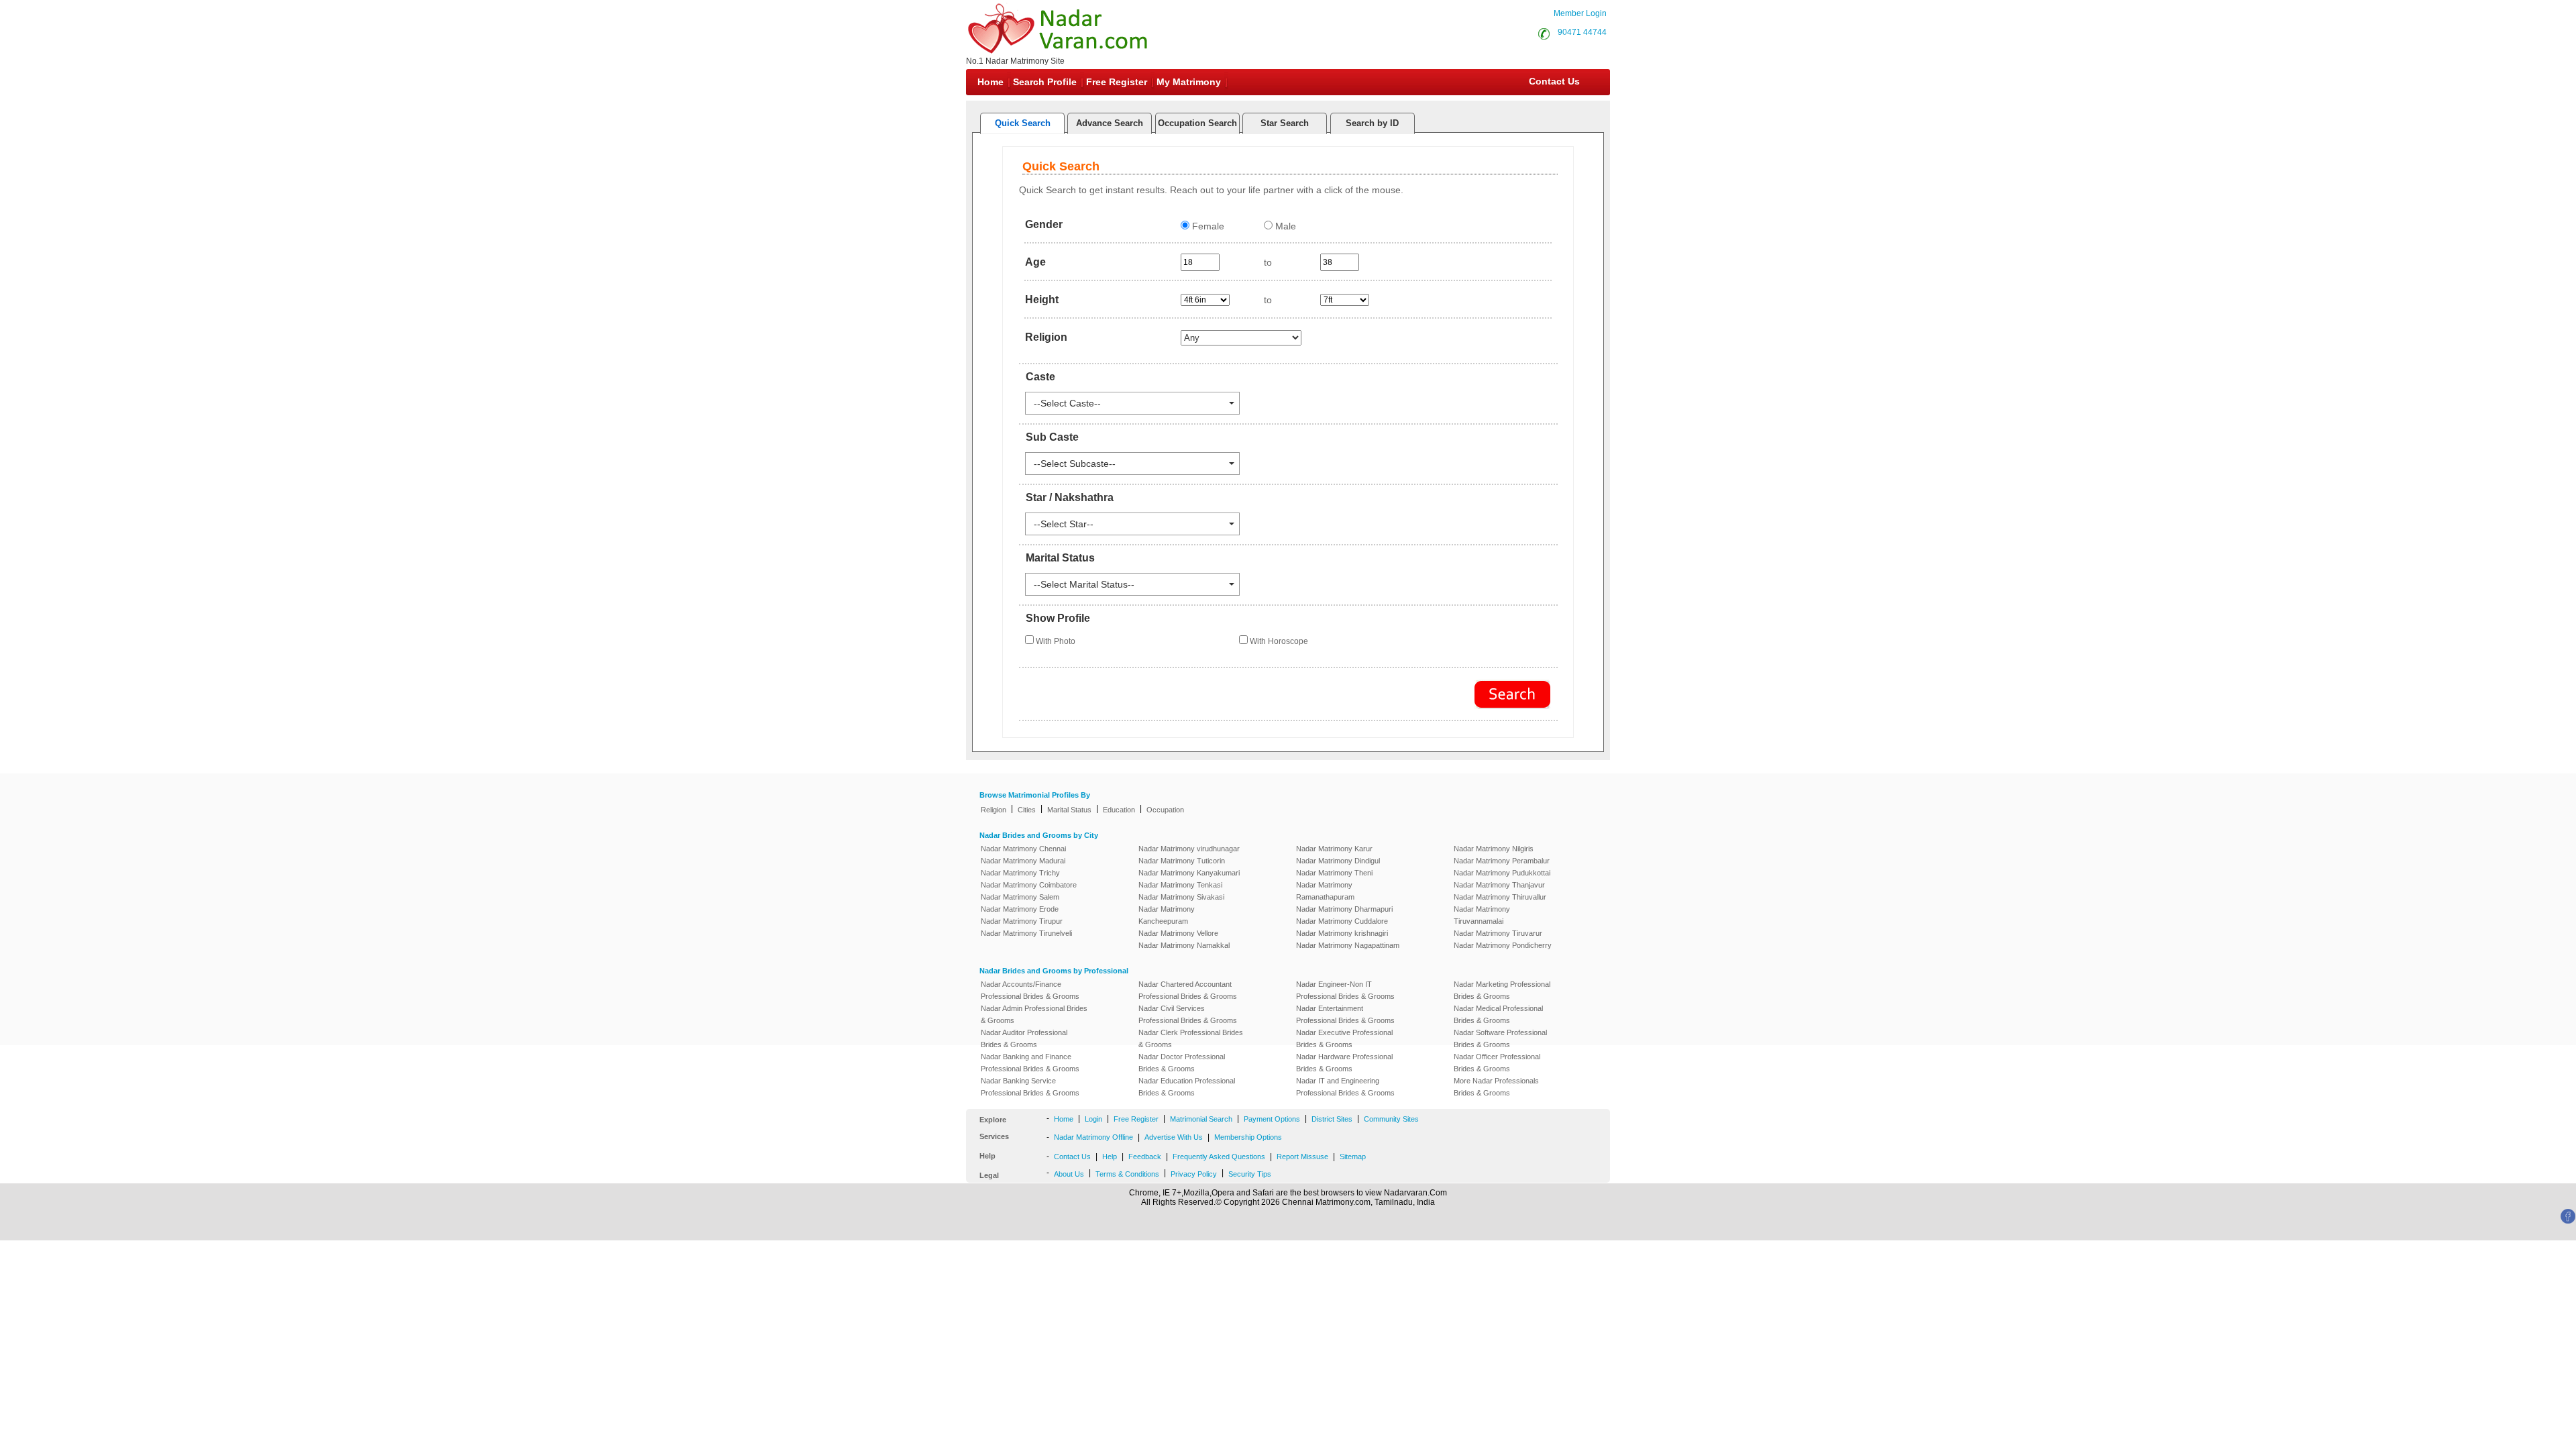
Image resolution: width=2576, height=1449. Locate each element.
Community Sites (1391, 1119)
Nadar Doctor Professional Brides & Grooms (1182, 1063)
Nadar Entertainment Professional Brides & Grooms (1345, 1014)
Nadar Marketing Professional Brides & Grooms (1502, 990)
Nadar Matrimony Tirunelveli (1026, 933)
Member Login (1580, 13)
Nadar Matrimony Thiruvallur (1500, 897)
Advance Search (1110, 123)
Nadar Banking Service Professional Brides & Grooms (1030, 1087)
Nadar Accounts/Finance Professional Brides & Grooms (1030, 990)
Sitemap (1353, 1157)
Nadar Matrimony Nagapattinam (1348, 945)
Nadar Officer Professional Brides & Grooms (1497, 1063)
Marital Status (1069, 810)
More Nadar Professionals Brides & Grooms (1496, 1087)
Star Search (1285, 123)
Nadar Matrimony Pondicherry (1503, 945)
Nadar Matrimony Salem (1020, 897)
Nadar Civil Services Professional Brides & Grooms (1188, 1014)
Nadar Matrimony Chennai (1023, 849)
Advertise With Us (1174, 1137)
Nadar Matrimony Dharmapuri (1344, 909)
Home (990, 82)
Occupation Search (1197, 123)
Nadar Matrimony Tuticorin (1182, 861)
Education (1119, 810)
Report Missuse (1302, 1157)
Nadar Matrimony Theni (1334, 873)
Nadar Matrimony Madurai (1023, 861)
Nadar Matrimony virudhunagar (1189, 849)
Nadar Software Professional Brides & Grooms (1500, 1038)
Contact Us (1553, 81)
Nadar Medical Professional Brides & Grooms (1498, 1014)
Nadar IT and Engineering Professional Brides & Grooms (1345, 1087)
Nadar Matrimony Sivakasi (1181, 897)
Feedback (1145, 1157)
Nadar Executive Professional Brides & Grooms (1344, 1038)
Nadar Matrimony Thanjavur (1499, 885)
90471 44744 (1582, 32)
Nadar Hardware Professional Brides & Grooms (1344, 1063)
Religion (994, 810)
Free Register (1117, 82)
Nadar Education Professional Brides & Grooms (1187, 1087)
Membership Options (1248, 1137)
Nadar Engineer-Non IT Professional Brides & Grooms (1345, 990)
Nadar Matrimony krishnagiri (1342, 933)
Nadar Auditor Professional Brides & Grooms (1024, 1038)
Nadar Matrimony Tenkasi (1180, 885)
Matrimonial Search (1201, 1119)
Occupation (1165, 810)
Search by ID (1372, 123)
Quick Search (1023, 123)
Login (1093, 1119)
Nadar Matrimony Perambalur (1502, 861)
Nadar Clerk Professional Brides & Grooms (1191, 1038)
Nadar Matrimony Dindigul (1338, 861)
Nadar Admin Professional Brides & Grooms (1034, 1014)
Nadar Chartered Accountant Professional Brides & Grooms (1188, 990)
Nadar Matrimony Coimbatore (1029, 885)
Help (1110, 1157)
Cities (1027, 810)
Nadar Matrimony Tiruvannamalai (1482, 915)
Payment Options (1272, 1119)
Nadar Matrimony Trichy (1020, 873)
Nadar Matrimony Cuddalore (1342, 921)
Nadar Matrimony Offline (1093, 1137)
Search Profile (1045, 82)
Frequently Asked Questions (1219, 1157)
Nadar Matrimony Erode (1020, 909)
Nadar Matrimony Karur (1334, 849)
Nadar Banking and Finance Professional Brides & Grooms (1030, 1063)
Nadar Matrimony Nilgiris (1494, 849)
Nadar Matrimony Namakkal (1184, 945)
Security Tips (1250, 1174)
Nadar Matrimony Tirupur (1022, 921)
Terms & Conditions (1127, 1174)
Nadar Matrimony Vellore (1178, 933)
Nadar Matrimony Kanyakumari (1189, 873)
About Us (1069, 1174)
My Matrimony (1189, 82)
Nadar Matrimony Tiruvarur (1498, 933)
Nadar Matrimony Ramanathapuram (1325, 891)
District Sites (1332, 1119)
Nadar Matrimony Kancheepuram (1167, 915)
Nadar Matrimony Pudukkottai (1502, 873)
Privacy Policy (1194, 1174)
